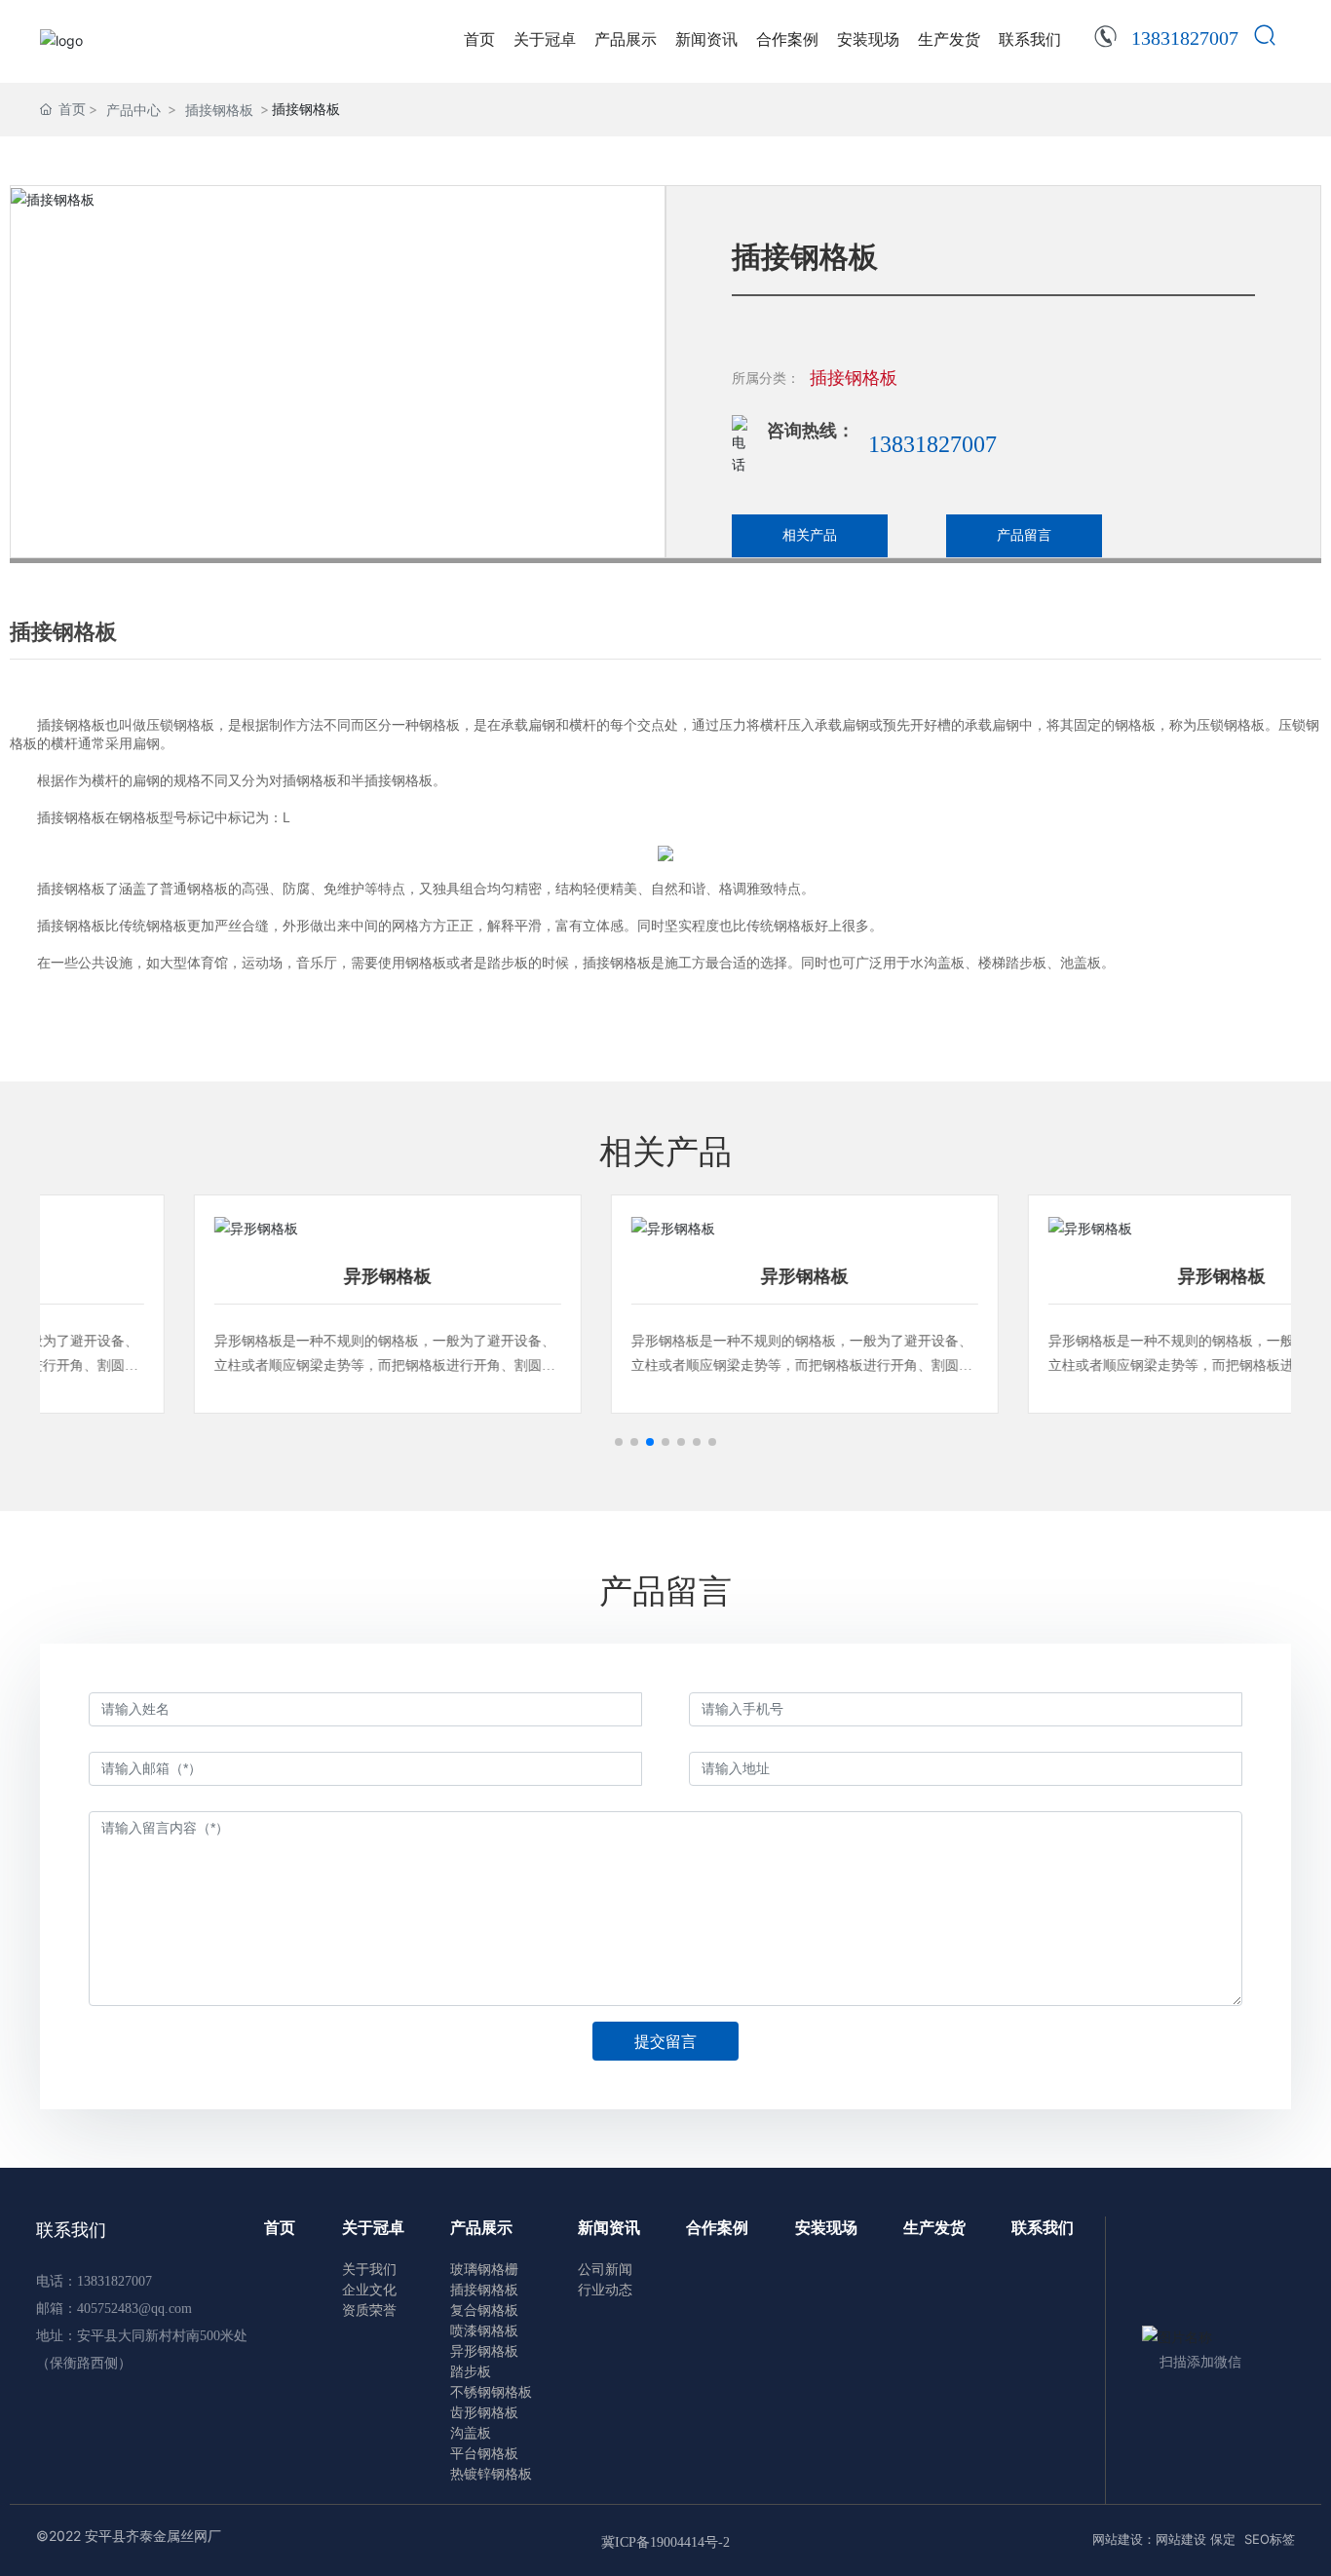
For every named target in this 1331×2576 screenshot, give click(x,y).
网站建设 (1181, 2539)
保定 (1225, 2539)
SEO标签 (1270, 2539)
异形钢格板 (248, 1276)
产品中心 (133, 110)
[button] (619, 1442)
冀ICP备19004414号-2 (665, 2542)
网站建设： (1124, 2539)
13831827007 (932, 444)
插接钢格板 (219, 110)
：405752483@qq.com (128, 2309)
